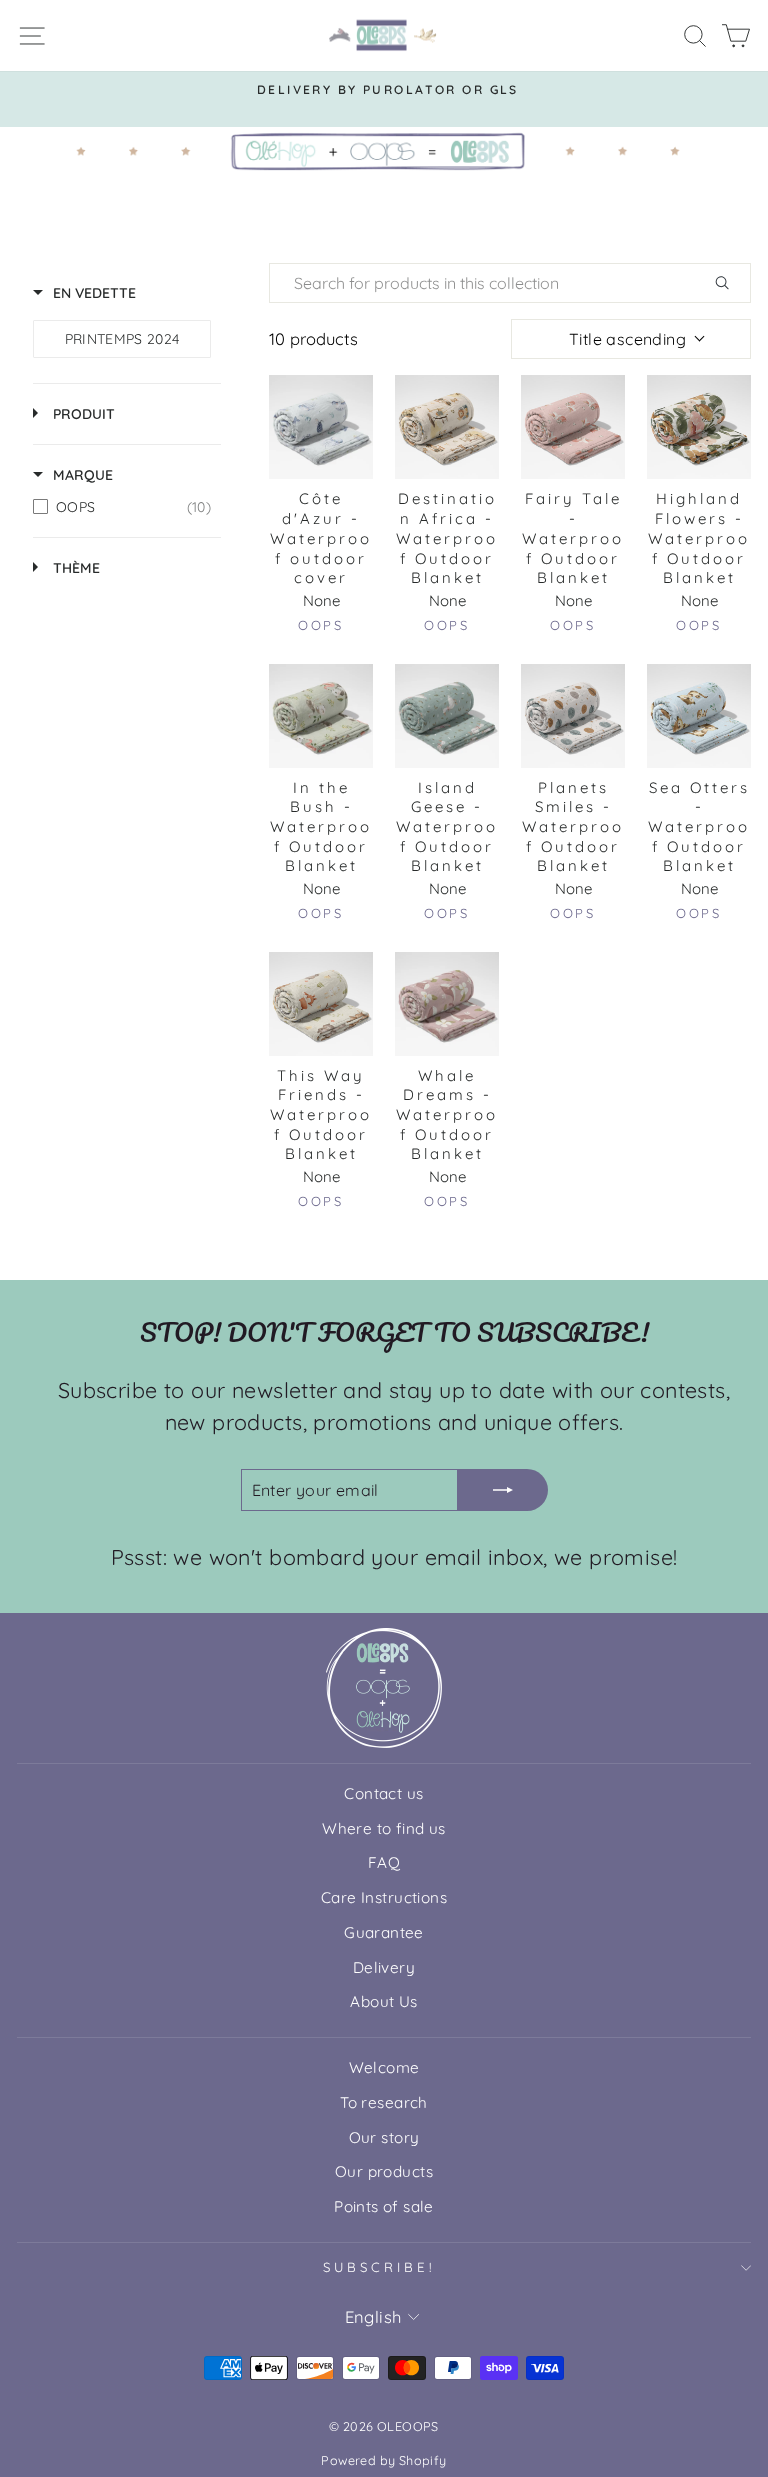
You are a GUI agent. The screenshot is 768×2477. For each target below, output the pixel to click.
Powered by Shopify (383, 2460)
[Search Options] (730, 283)
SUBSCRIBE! (379, 2267)
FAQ (384, 1862)
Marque (83, 475)
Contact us (383, 1793)
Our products (384, 2171)
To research (384, 2102)
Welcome (384, 2067)
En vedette (94, 293)
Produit (84, 414)
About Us (383, 2001)
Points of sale (384, 2206)
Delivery (384, 1967)
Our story (384, 2137)
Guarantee (384, 1932)
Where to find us (384, 1828)
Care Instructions (384, 1897)
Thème (76, 568)
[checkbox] (122, 339)
